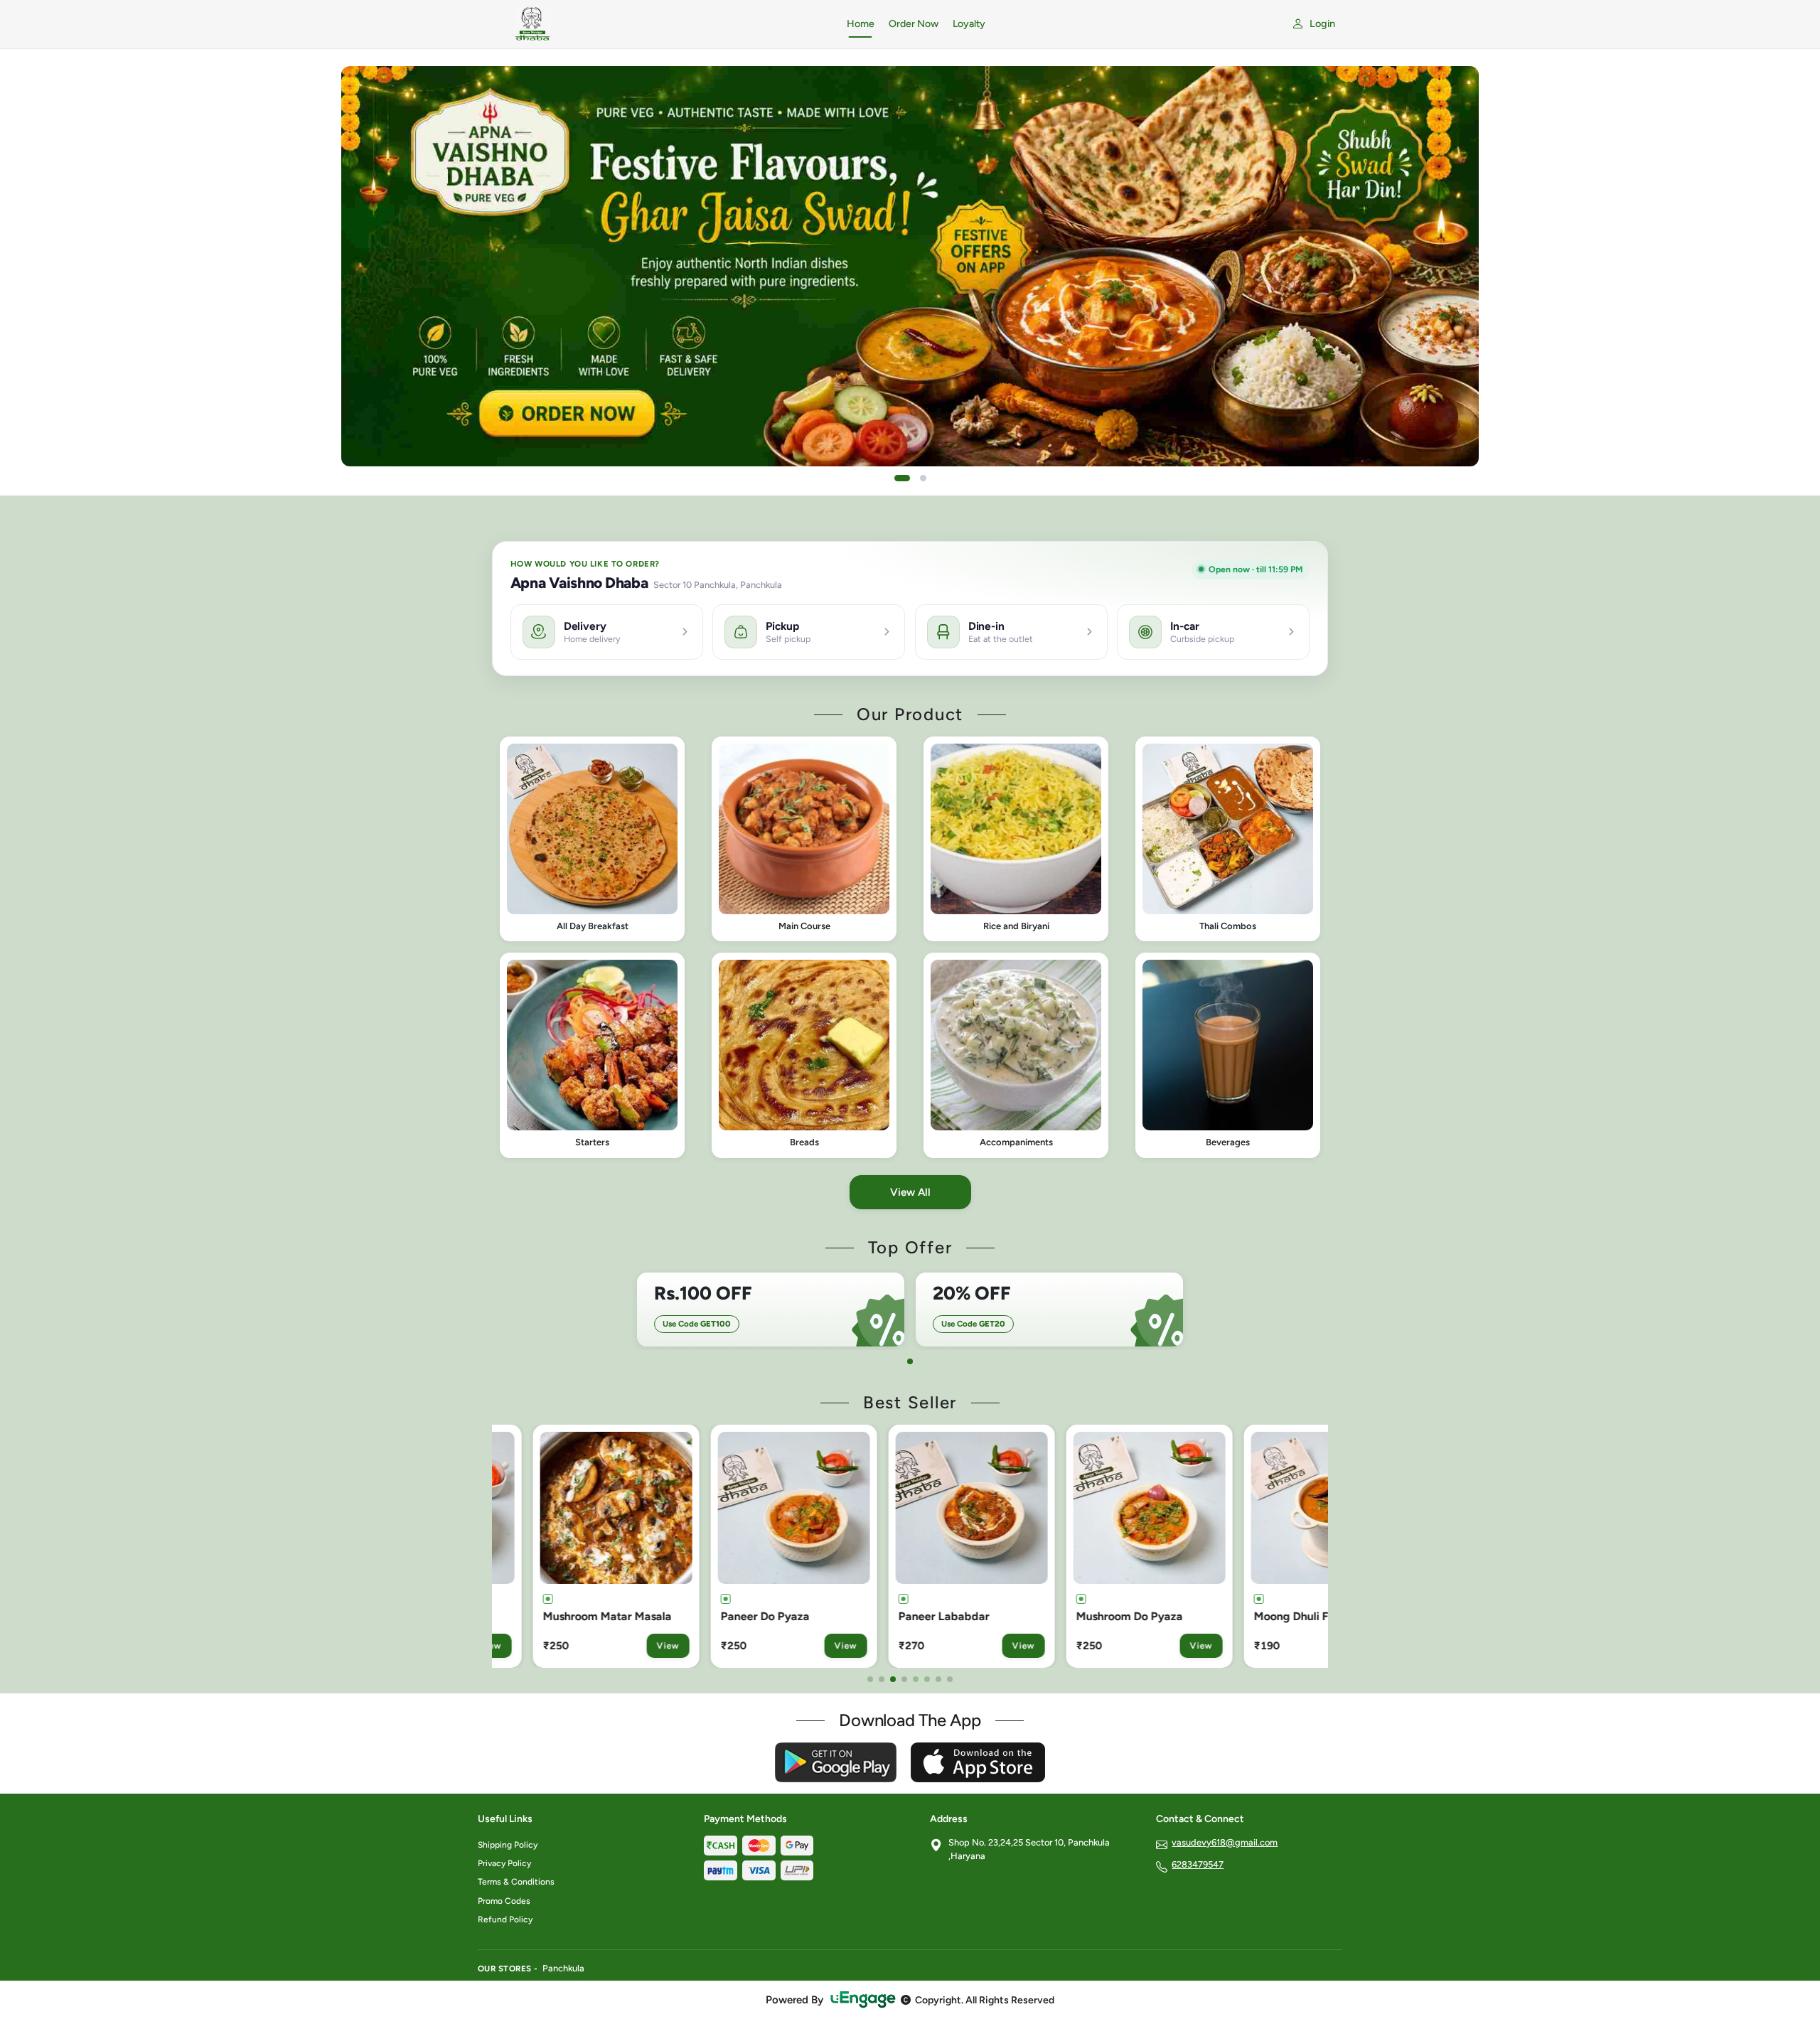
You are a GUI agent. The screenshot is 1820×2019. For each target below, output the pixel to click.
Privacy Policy (504, 1863)
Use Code (697, 1324)
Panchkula (563, 1968)
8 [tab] (950, 1679)
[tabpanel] (771, 1310)
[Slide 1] (902, 478)
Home (861, 24)
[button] (592, 839)
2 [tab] (882, 1679)
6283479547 (1198, 1864)
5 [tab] (916, 1679)
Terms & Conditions (516, 1882)
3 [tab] (893, 1679)
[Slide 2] (923, 478)
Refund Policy (505, 1919)
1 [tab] (910, 1361)
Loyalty (969, 24)
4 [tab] (904, 1679)
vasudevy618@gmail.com (1225, 1842)
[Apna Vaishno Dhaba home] (654, 24)
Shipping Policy (508, 1845)
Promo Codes (504, 1901)
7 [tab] (938, 1679)
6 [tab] (927, 1679)
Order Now (914, 24)
